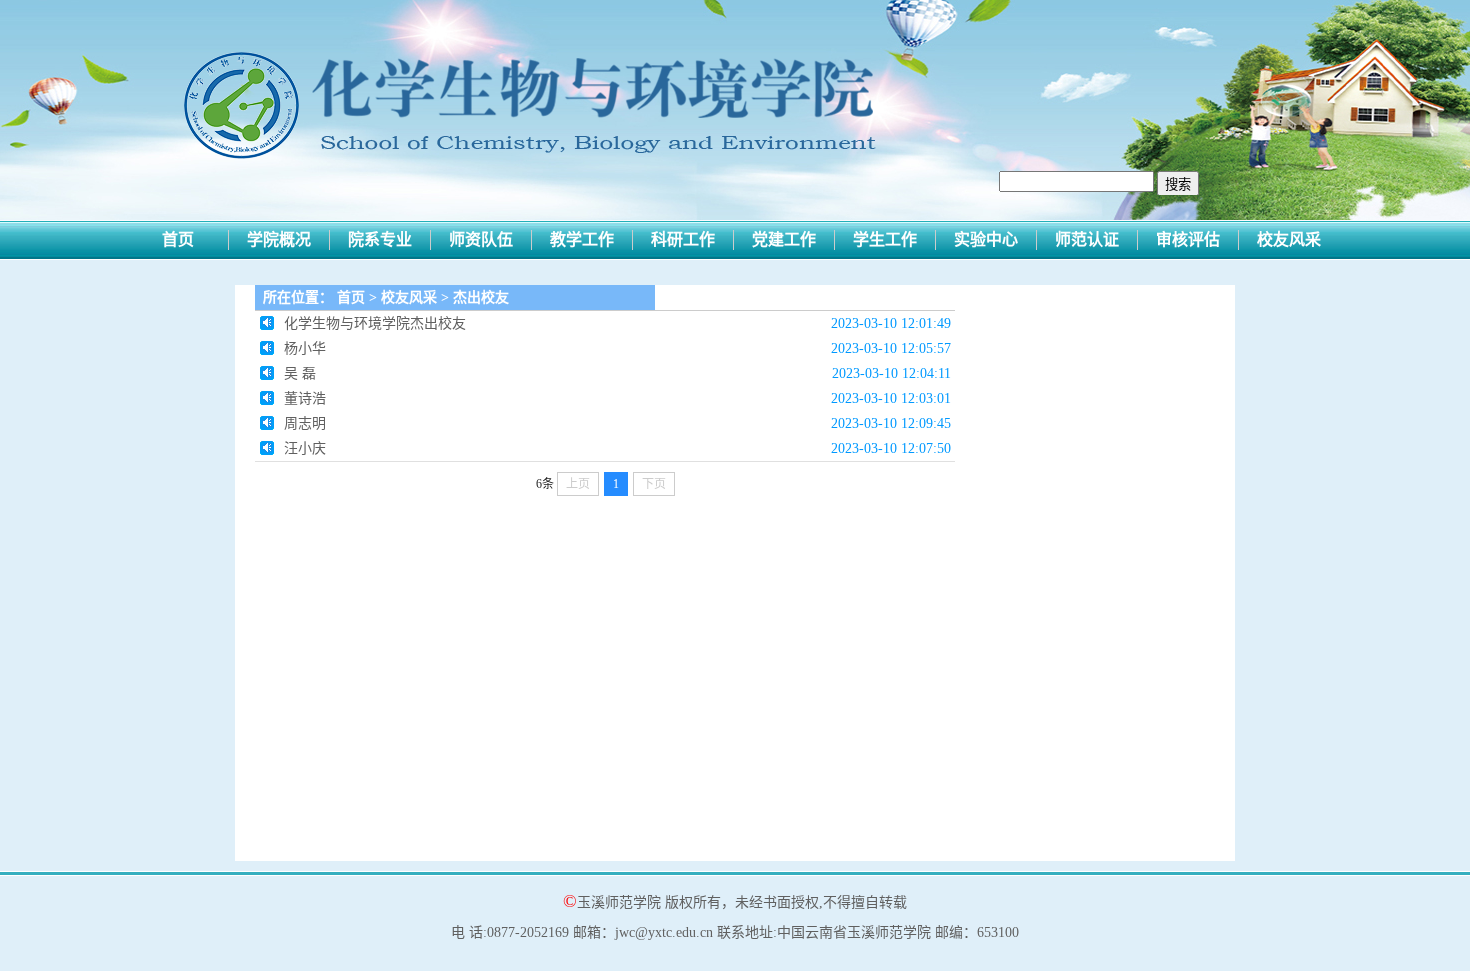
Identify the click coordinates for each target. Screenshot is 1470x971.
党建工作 (784, 239)
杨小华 (305, 348)
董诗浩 (305, 398)
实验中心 (986, 239)
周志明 (305, 423)
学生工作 (885, 239)
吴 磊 (300, 373)
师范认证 (1087, 239)
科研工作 (683, 239)
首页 (178, 239)
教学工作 (582, 239)
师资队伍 (481, 239)
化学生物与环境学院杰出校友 (375, 323)
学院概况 (279, 239)
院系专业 (380, 239)
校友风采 (1289, 239)
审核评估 (1188, 239)
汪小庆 (305, 448)
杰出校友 (481, 297)
